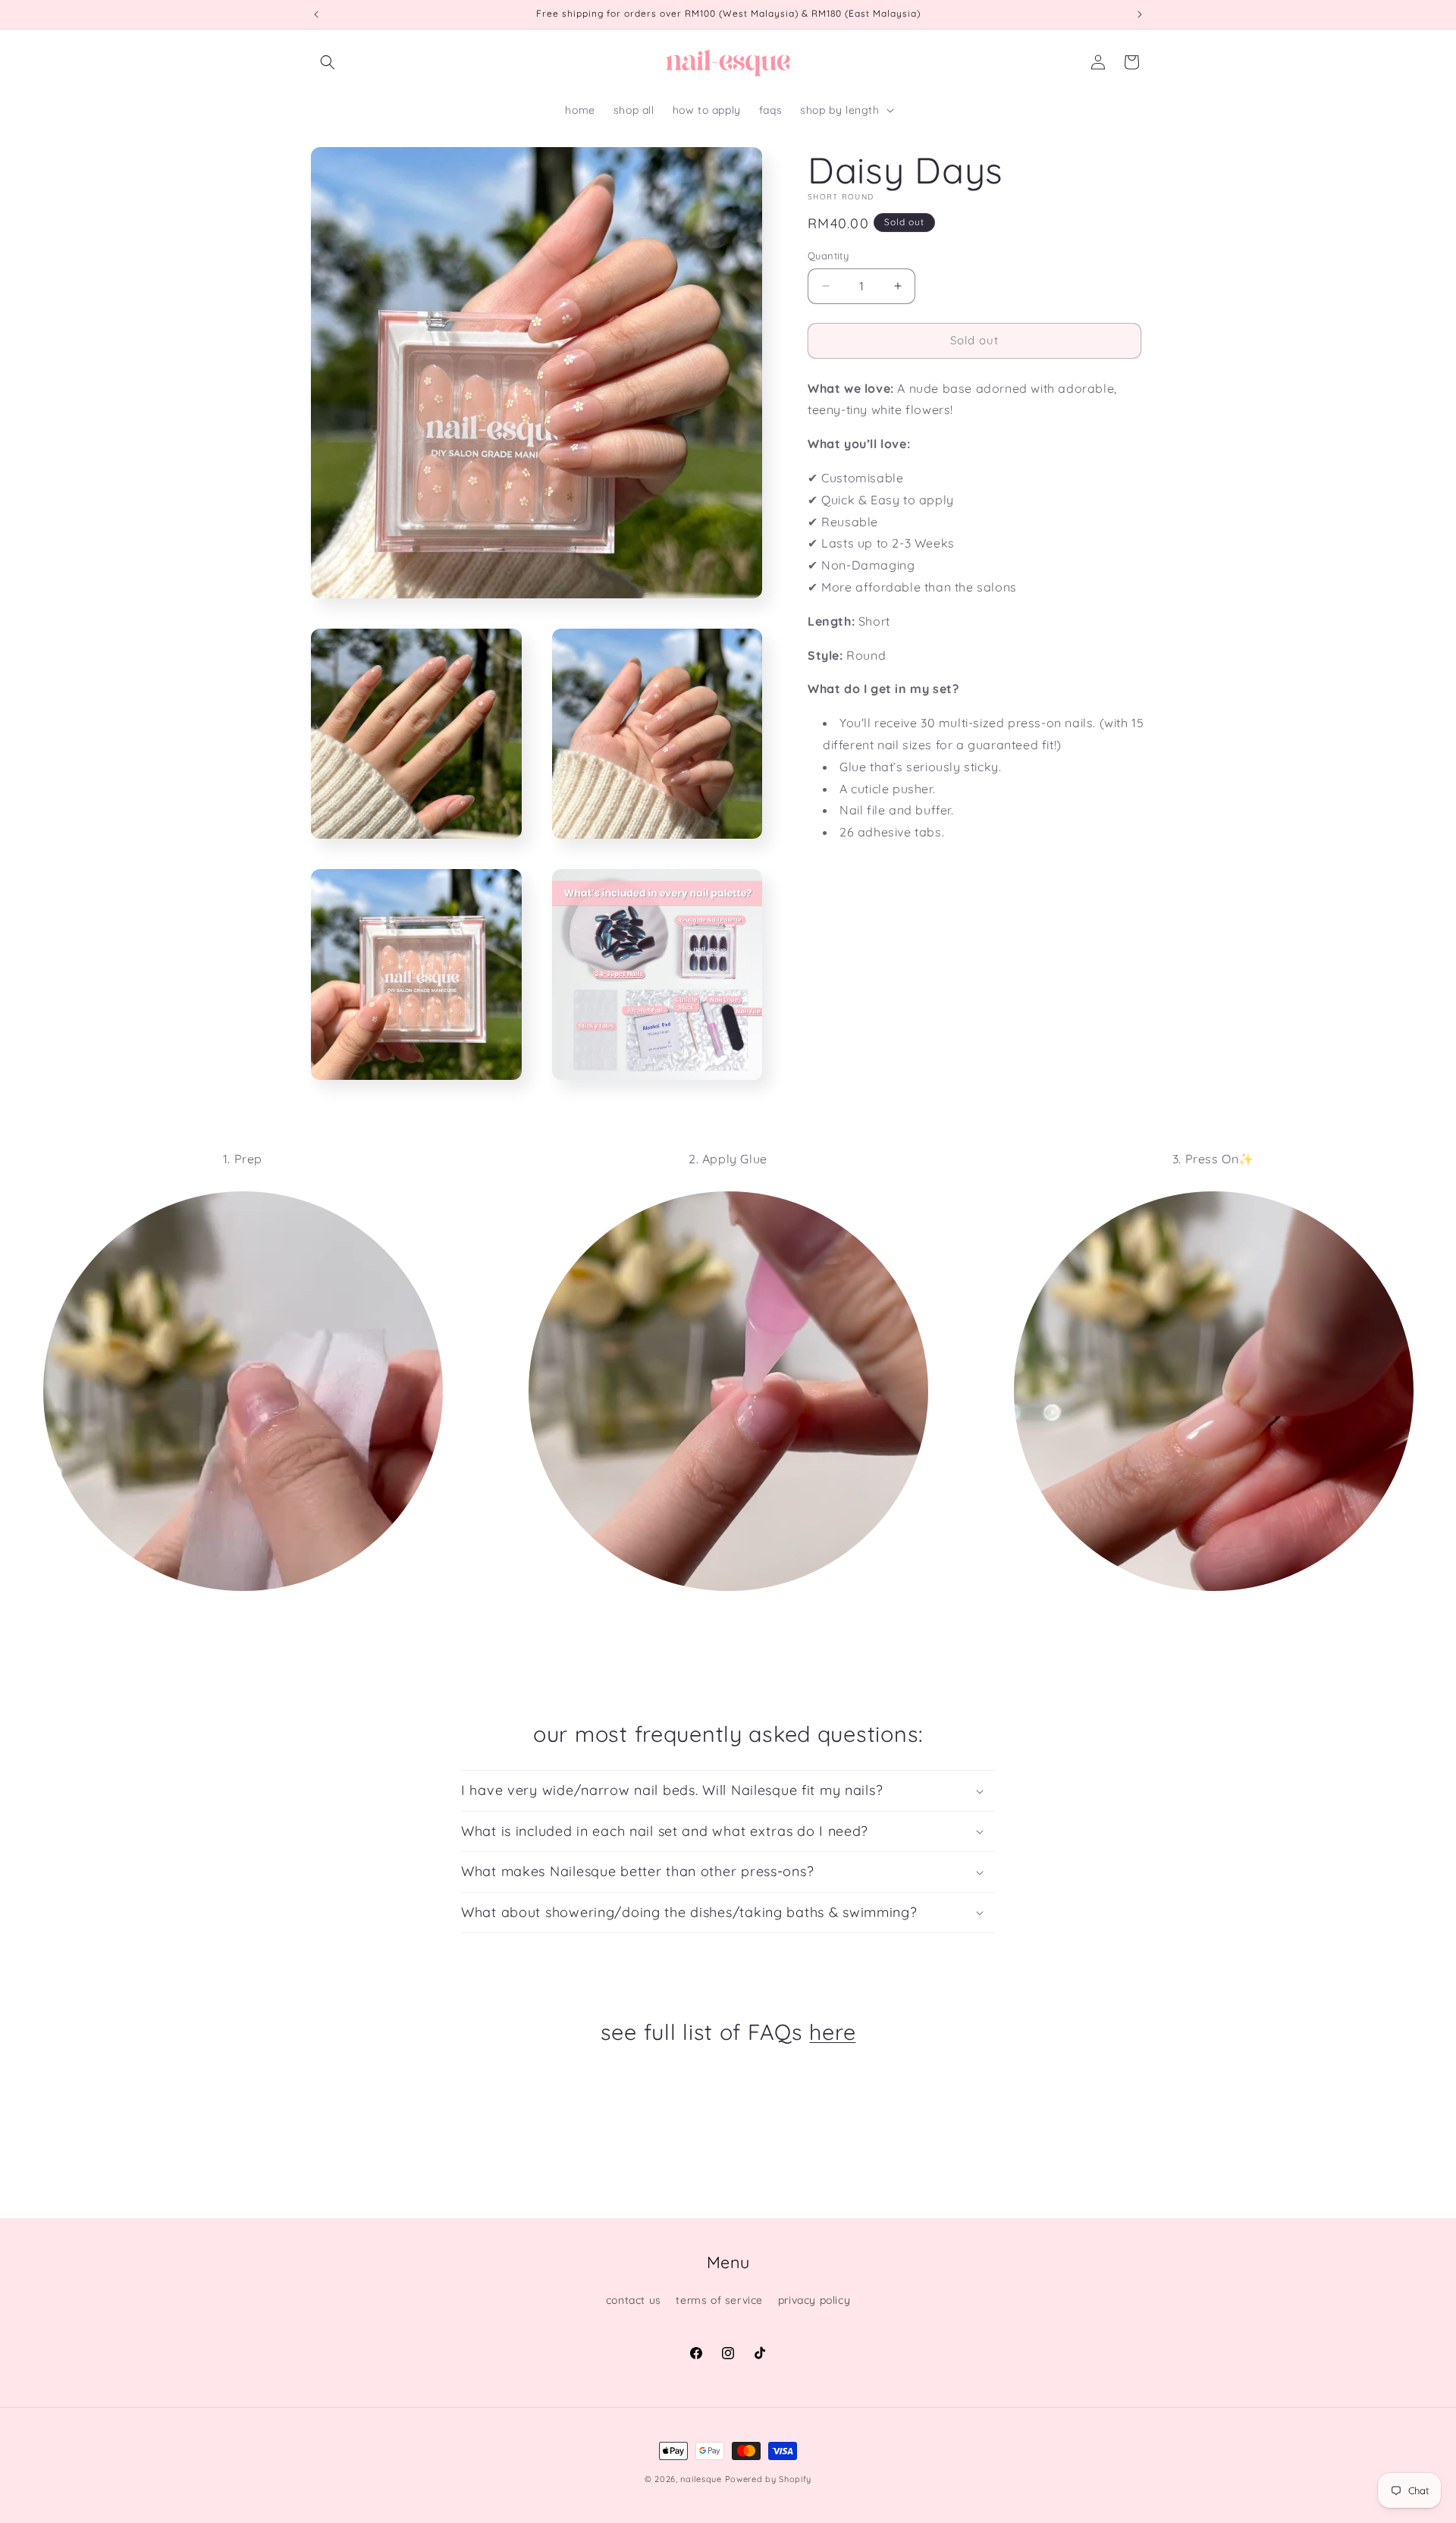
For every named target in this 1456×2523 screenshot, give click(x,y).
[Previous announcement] (316, 14)
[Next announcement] (1140, 14)
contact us (634, 2300)
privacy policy (814, 2300)
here (832, 2032)
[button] (328, 62)
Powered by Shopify (769, 2479)
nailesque (701, 2479)
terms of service (719, 2300)
